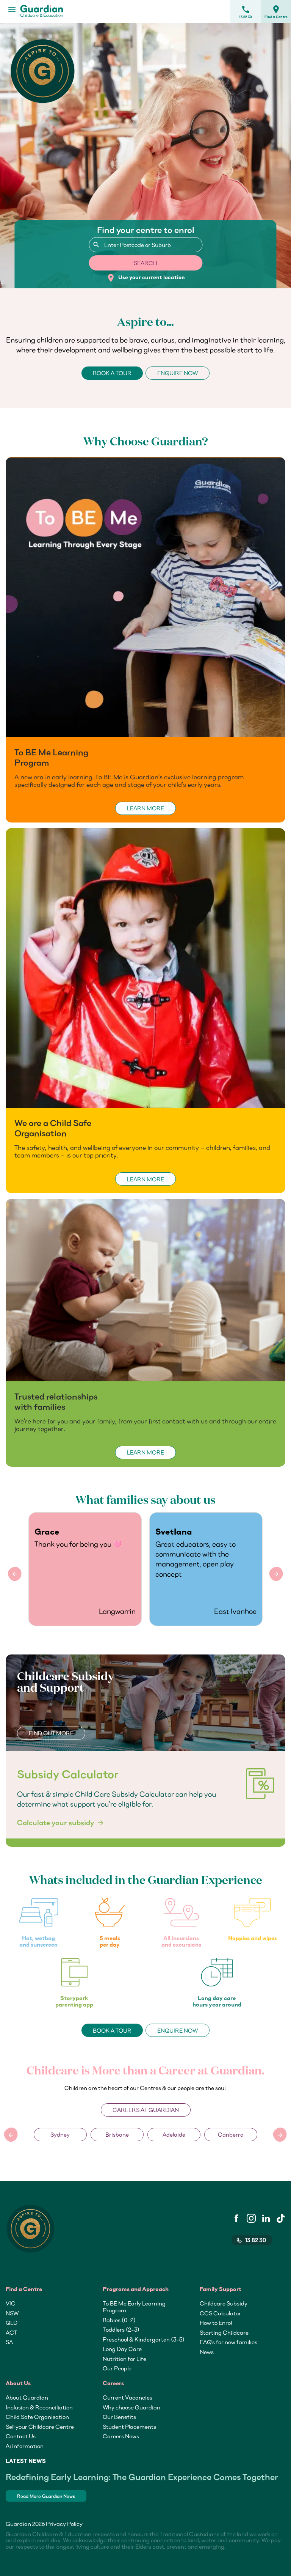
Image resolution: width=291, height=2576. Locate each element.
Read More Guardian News (46, 2496)
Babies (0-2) (119, 2320)
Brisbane (60, 2134)
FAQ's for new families (228, 2342)
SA (9, 2342)
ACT (11, 2332)
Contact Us (21, 2436)
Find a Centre (276, 12)
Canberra (174, 2134)
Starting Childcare (224, 2332)
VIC (11, 2303)
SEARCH (145, 263)
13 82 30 (246, 12)
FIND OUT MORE (51, 1733)
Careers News (121, 2436)
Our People (117, 2368)
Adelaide (117, 2134)
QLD (12, 2323)
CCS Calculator (220, 2313)
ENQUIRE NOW (178, 373)
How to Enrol (216, 2323)
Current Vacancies (128, 2397)
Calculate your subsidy (56, 1823)
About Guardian (27, 2397)
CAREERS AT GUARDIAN (146, 2110)
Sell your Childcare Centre (40, 2427)
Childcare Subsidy (224, 2303)
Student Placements (129, 2427)
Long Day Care (122, 2349)
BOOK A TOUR (112, 373)
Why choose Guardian (131, 2407)
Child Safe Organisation (37, 2417)
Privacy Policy (64, 2524)
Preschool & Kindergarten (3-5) (144, 2339)
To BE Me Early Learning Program (134, 2307)
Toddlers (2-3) (121, 2329)
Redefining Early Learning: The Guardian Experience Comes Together (142, 2477)
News (207, 2352)
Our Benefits (119, 2417)
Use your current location (146, 278)
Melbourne (231, 2134)
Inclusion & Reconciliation (39, 2407)
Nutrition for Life (124, 2359)
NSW (12, 2313)
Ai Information (25, 2446)
